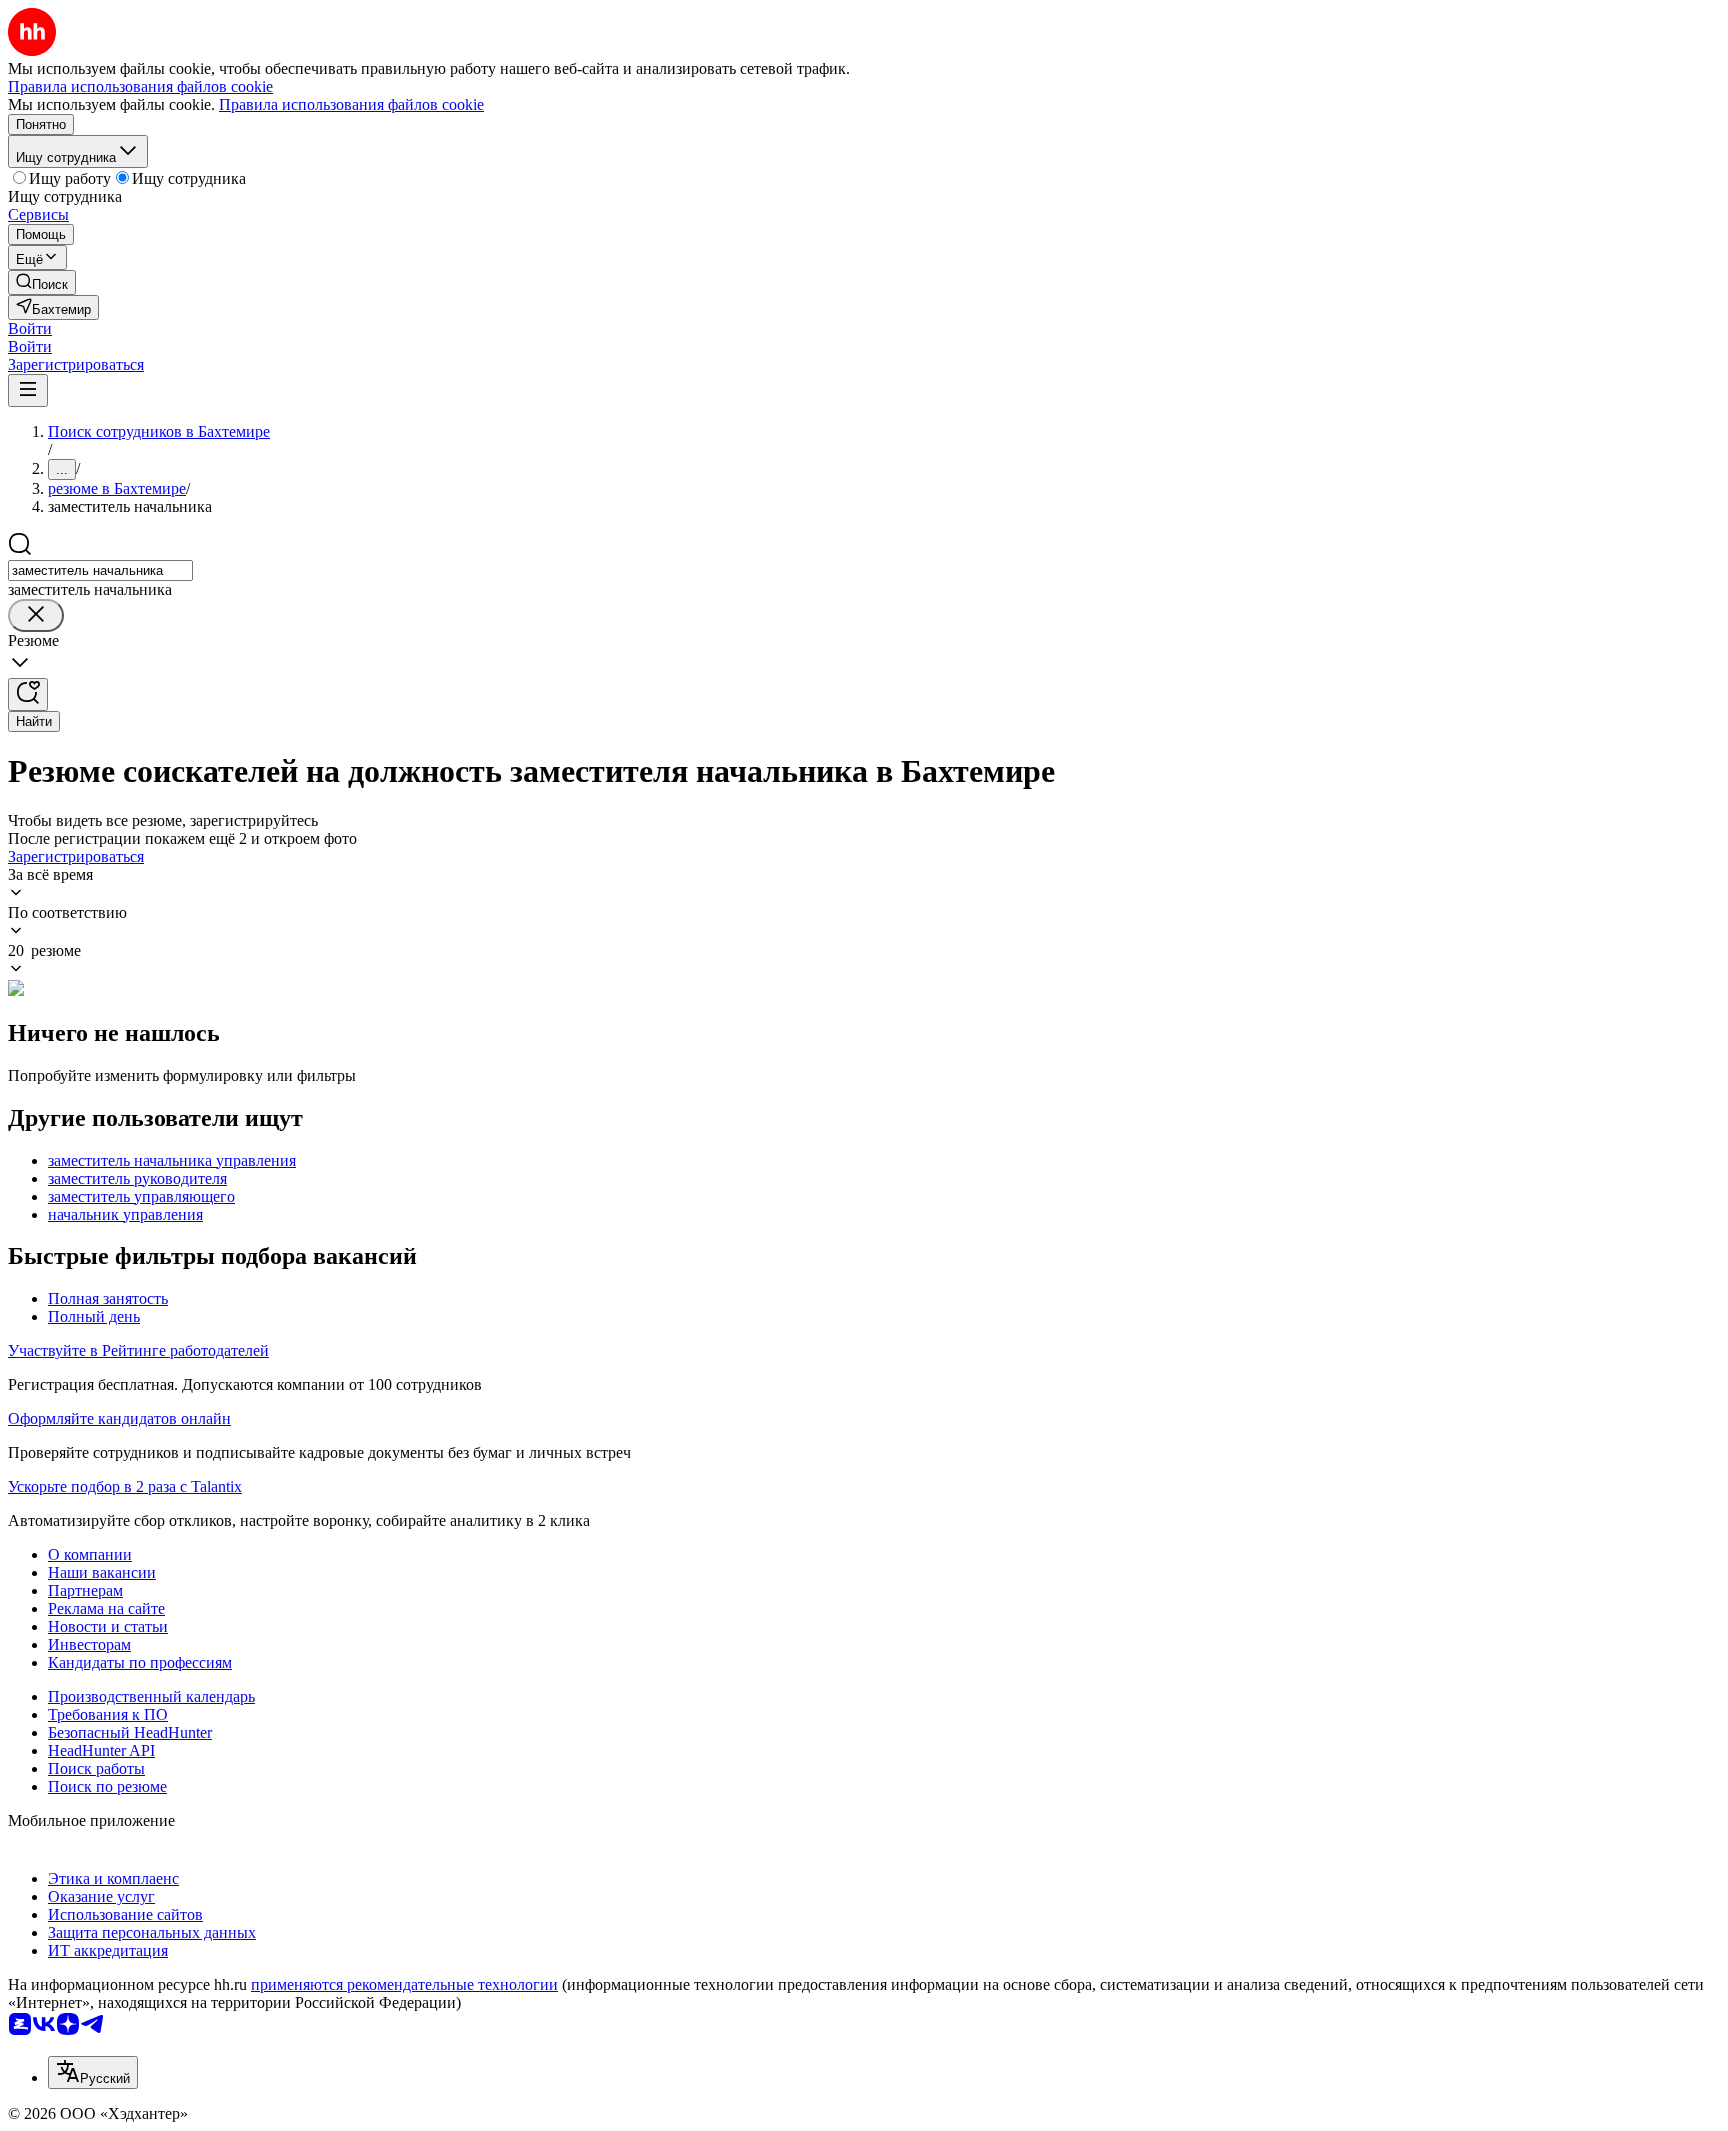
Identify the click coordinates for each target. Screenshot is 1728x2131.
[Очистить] (36, 615)
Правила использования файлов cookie (351, 104)
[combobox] (100, 570)
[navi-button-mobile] (28, 390)
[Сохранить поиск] (28, 694)
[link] (42, 282)
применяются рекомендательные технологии (404, 1984)
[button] (30, 328)
